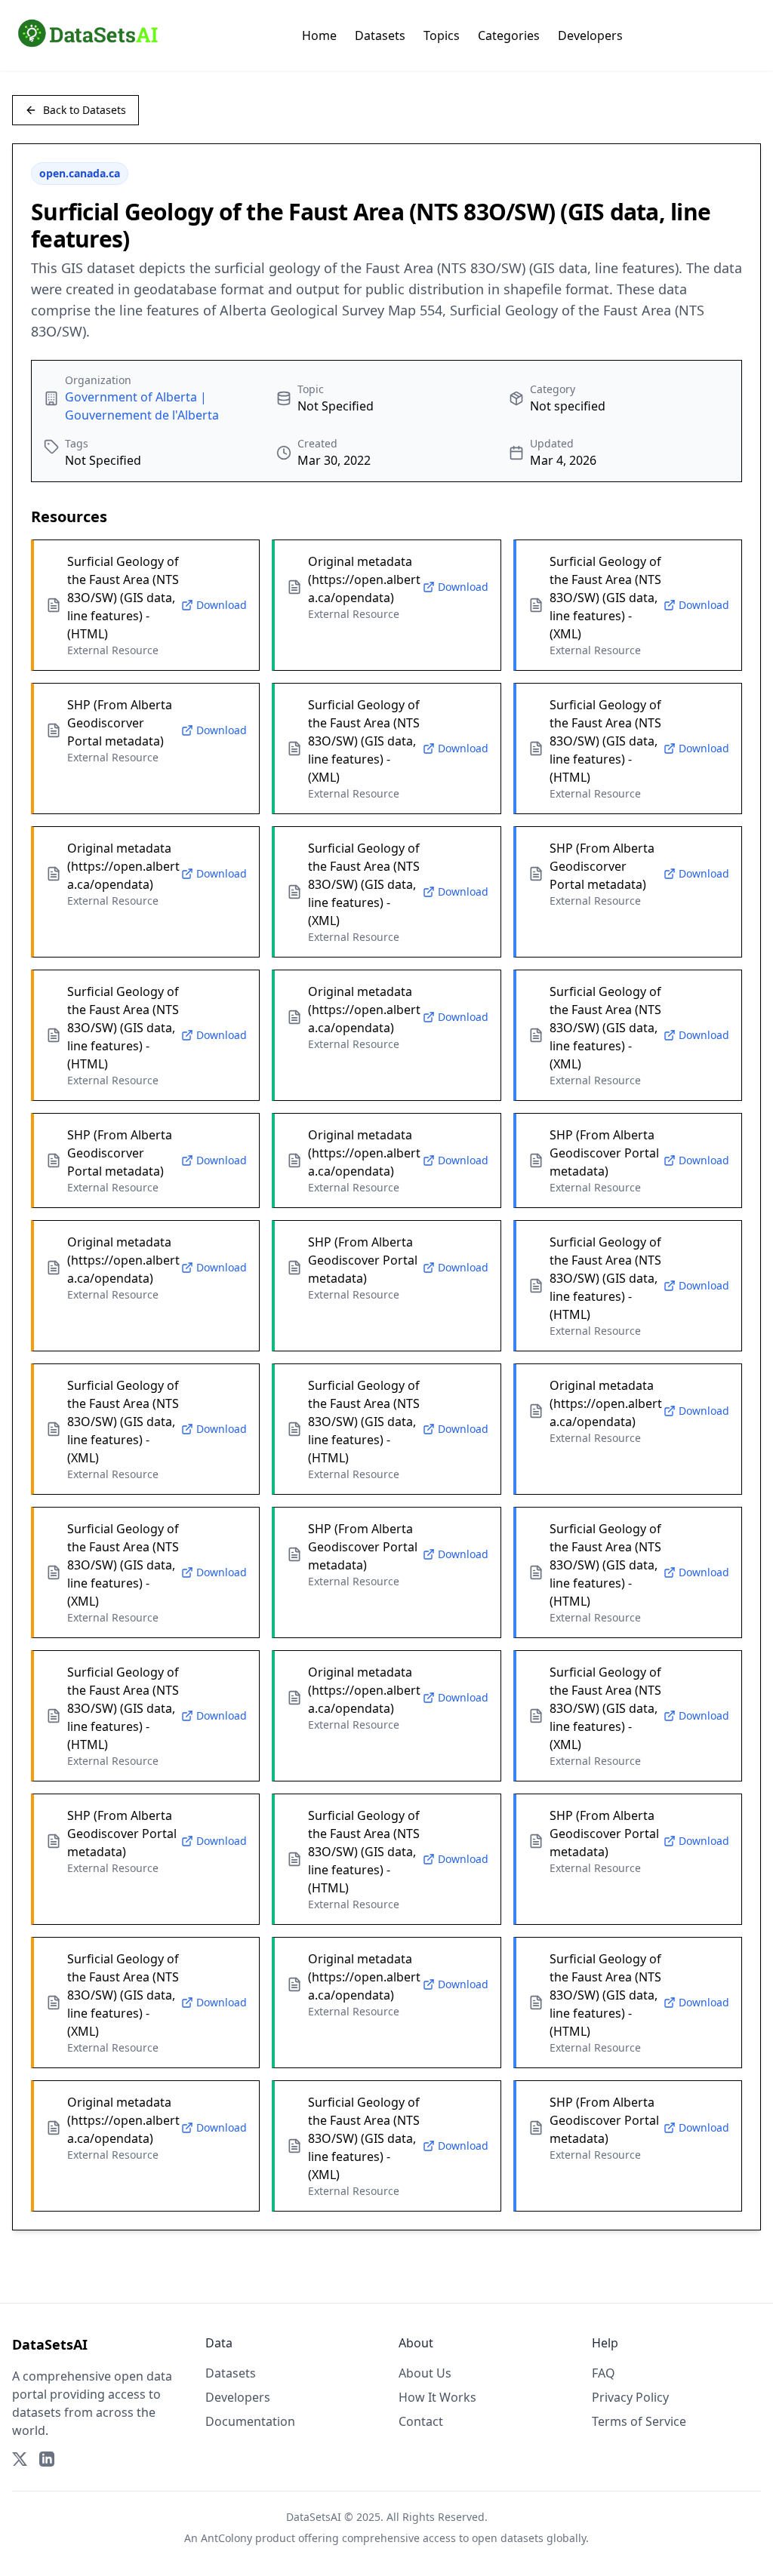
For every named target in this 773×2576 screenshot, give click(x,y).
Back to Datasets (85, 110)
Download (222, 605)
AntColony (226, 2538)
